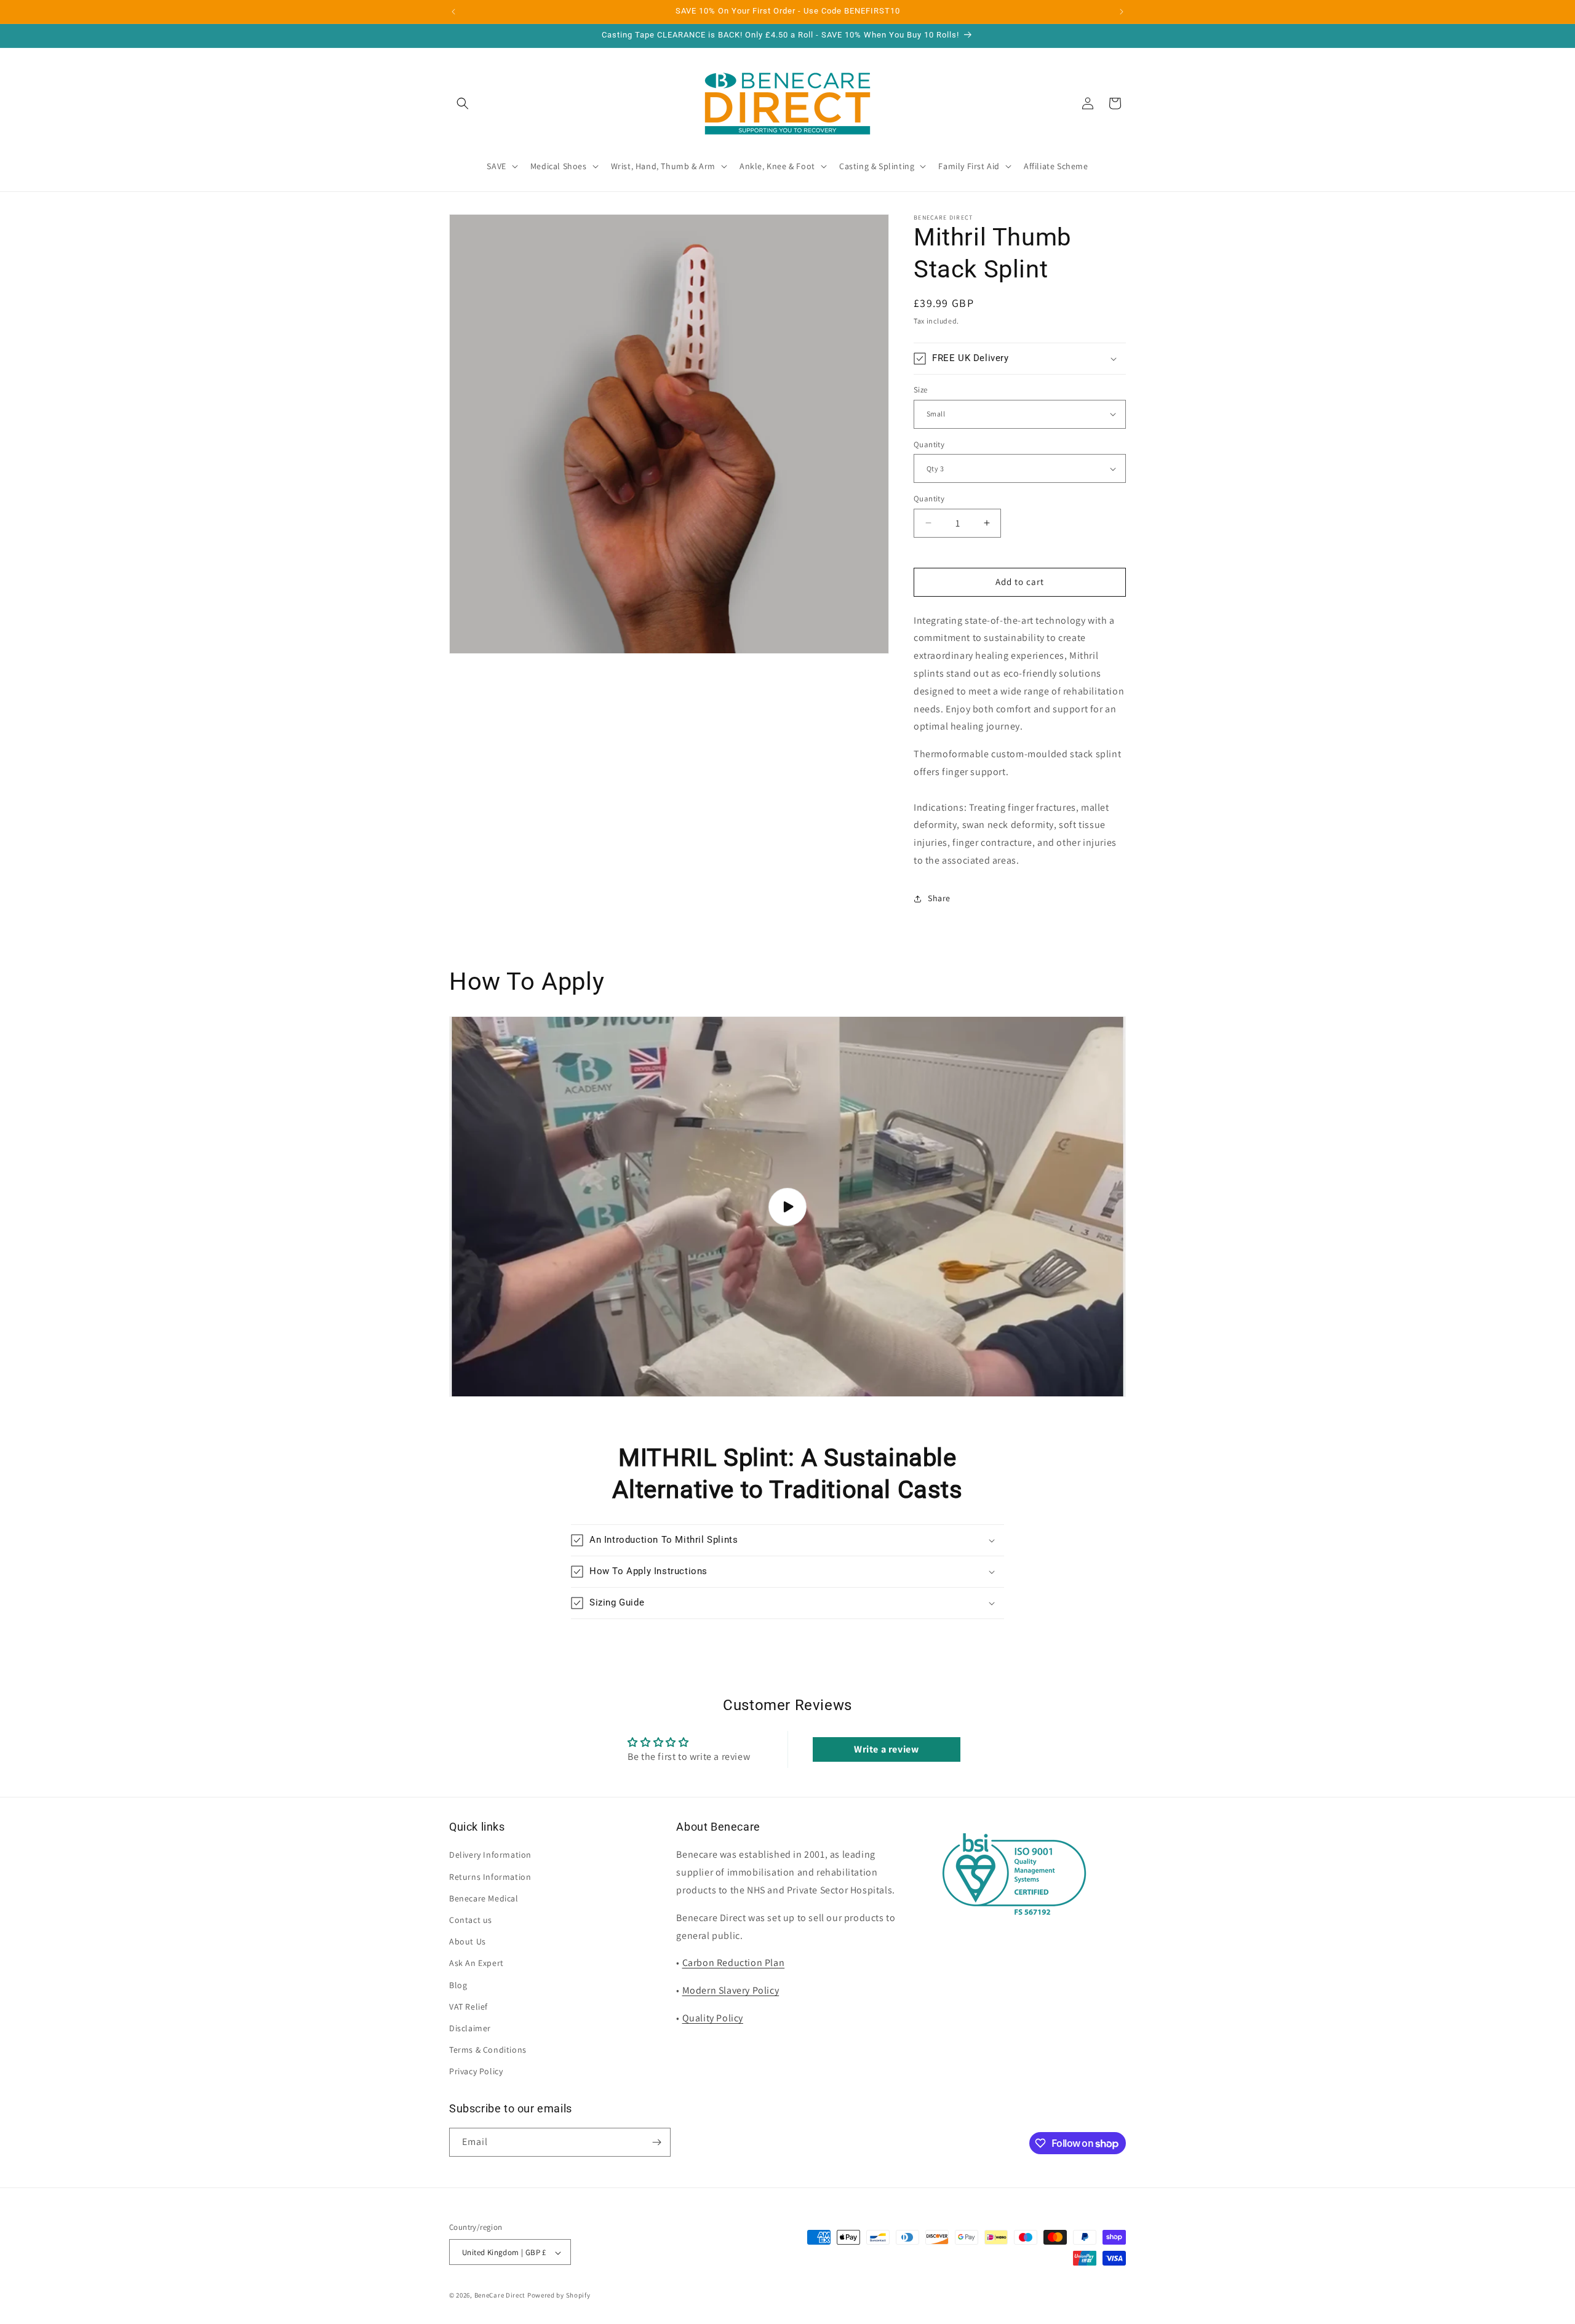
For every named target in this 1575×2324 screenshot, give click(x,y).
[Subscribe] (656, 2142)
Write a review (886, 1749)
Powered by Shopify (559, 2296)
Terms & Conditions (488, 2050)
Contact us (471, 1920)
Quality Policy (713, 2018)
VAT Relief (469, 2007)
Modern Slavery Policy (731, 1990)
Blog (458, 1985)
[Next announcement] (1122, 12)
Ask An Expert (476, 1964)
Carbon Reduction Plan (734, 1963)
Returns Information (490, 1877)
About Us (468, 1941)
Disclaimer (470, 2028)
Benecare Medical (484, 1898)
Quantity (929, 444)
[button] (463, 103)
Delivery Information (490, 1855)
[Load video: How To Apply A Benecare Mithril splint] (787, 1207)
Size (921, 390)
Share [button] (939, 898)
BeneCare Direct (500, 2296)
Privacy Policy (476, 2072)
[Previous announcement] (453, 12)
